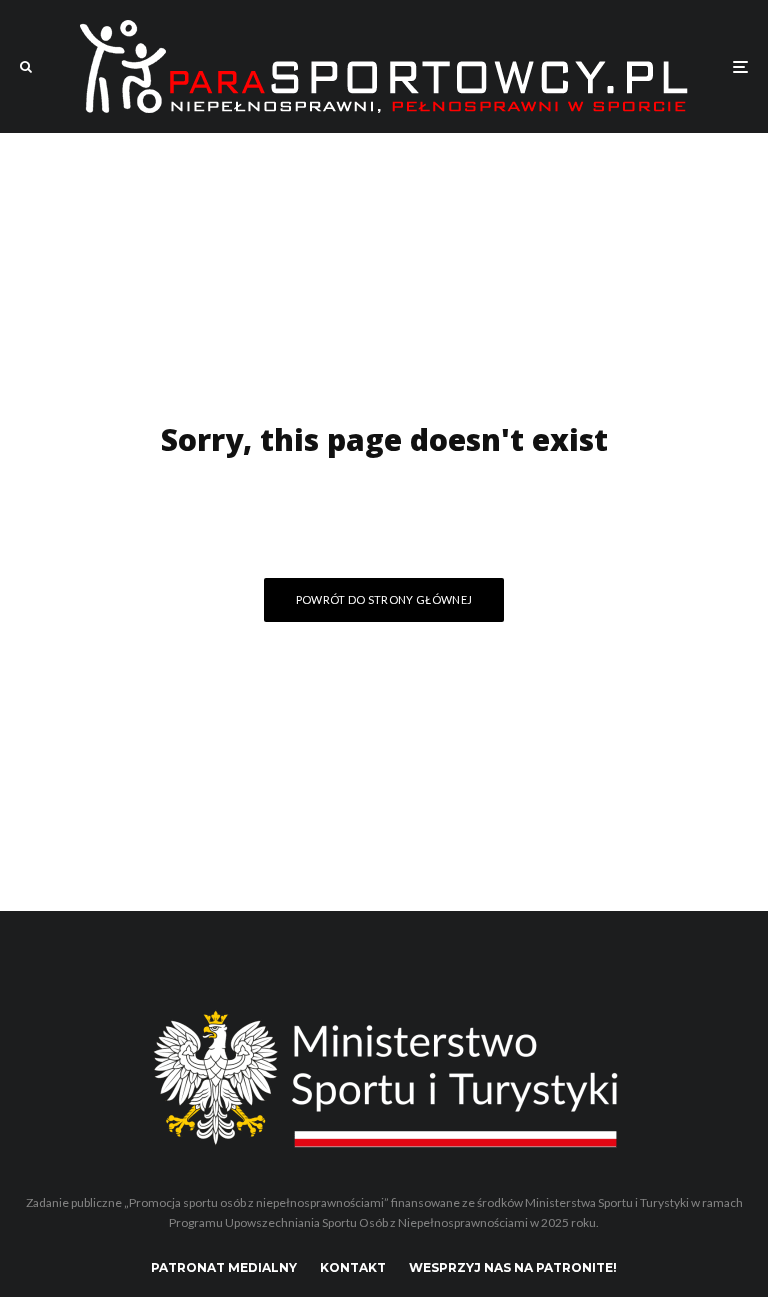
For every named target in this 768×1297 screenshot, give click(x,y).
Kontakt (353, 1267)
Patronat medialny (224, 1267)
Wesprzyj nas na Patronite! (513, 1267)
